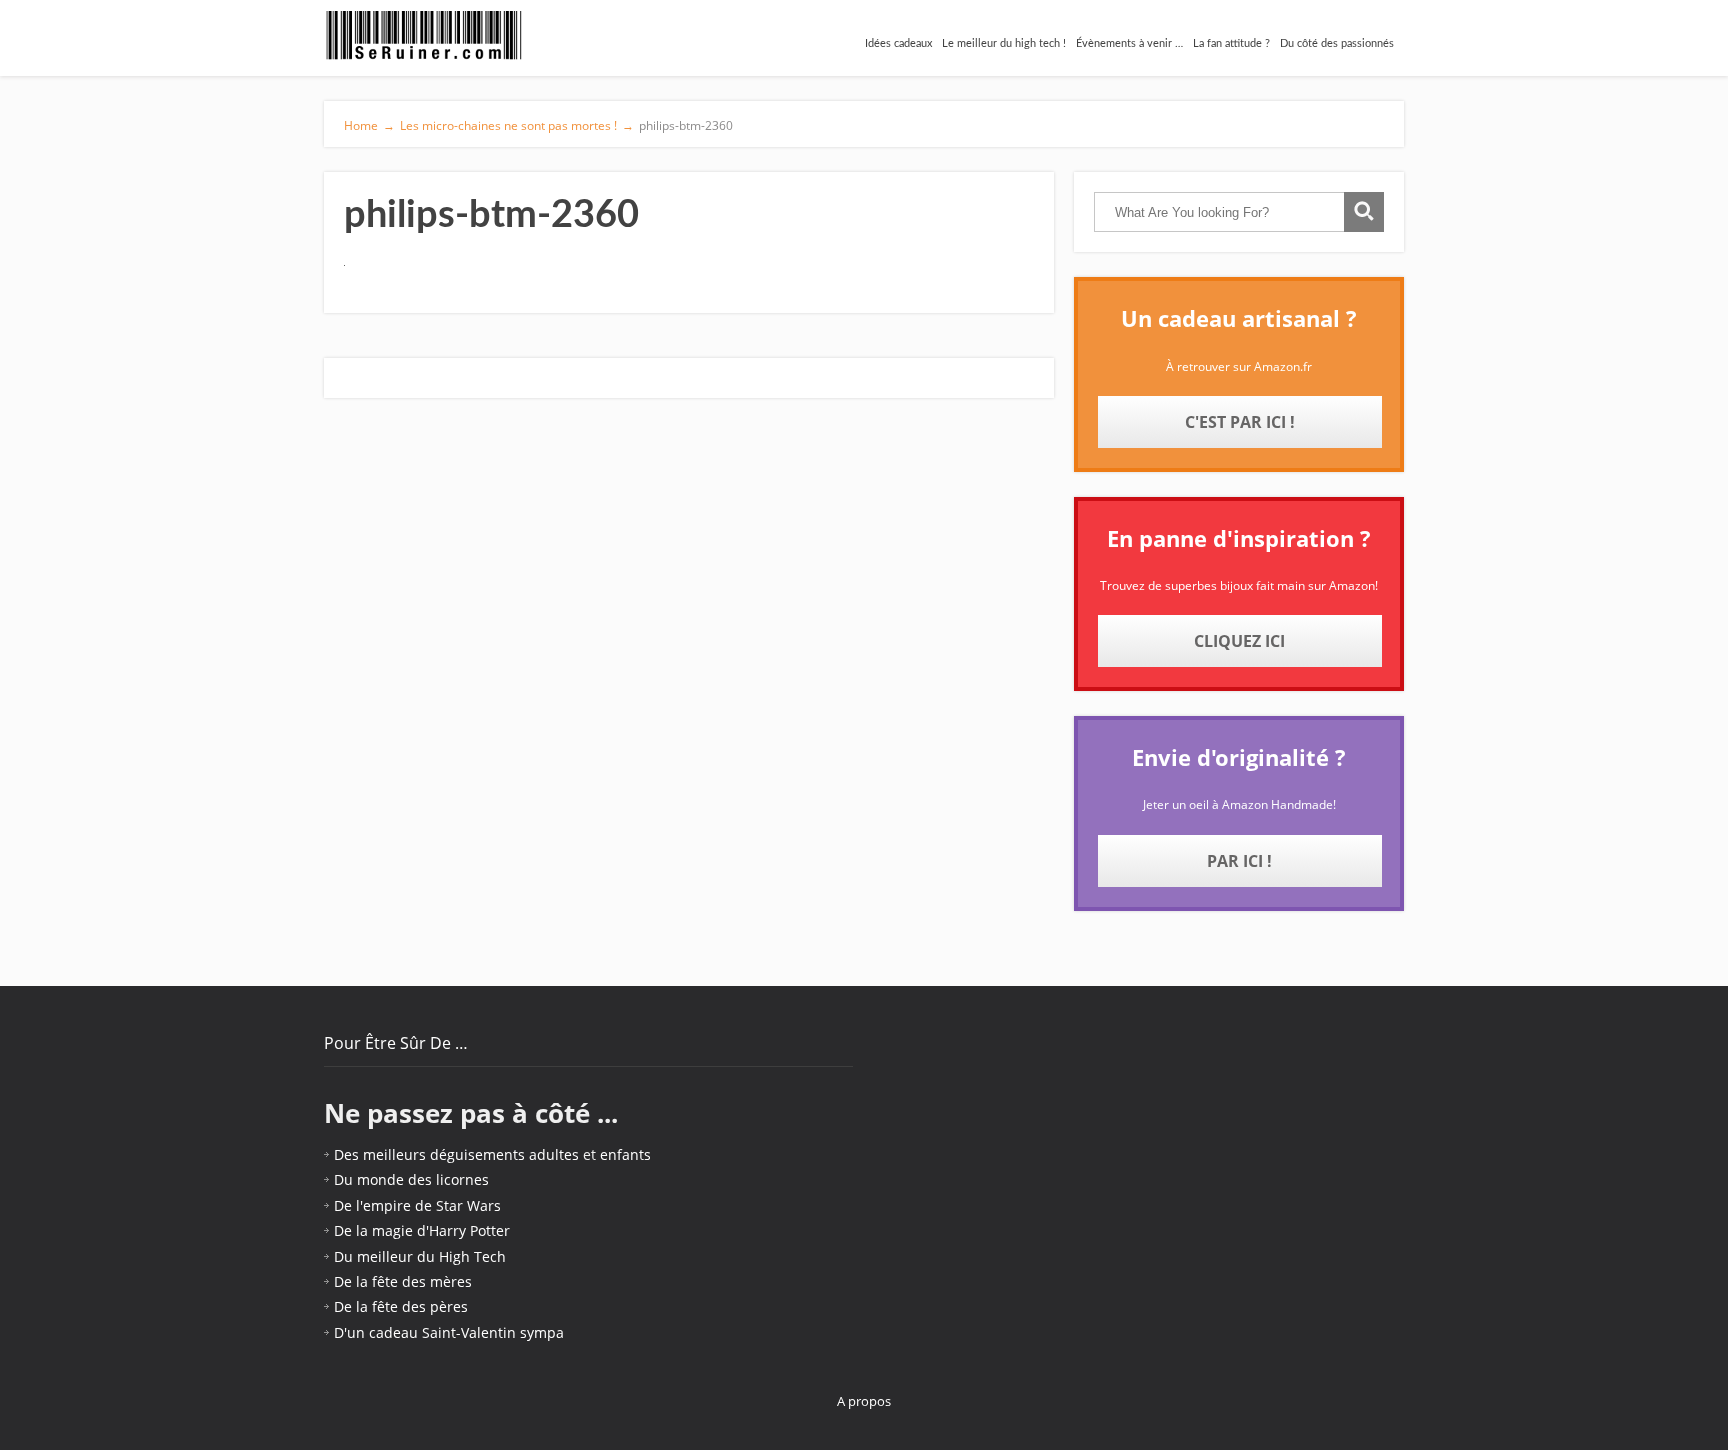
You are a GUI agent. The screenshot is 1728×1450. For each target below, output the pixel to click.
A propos (864, 1401)
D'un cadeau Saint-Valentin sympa (449, 1332)
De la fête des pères (401, 1306)
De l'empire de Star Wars (417, 1205)
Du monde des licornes (411, 1179)
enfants (625, 1154)
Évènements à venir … (1129, 43)
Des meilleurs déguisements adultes (456, 1154)
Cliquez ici (1239, 641)
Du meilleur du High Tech (420, 1256)
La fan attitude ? (1231, 43)
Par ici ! (1239, 861)
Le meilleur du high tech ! (1004, 43)
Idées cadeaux (898, 43)
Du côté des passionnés (1337, 43)
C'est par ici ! (1240, 422)
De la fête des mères (403, 1281)
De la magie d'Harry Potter (422, 1230)
